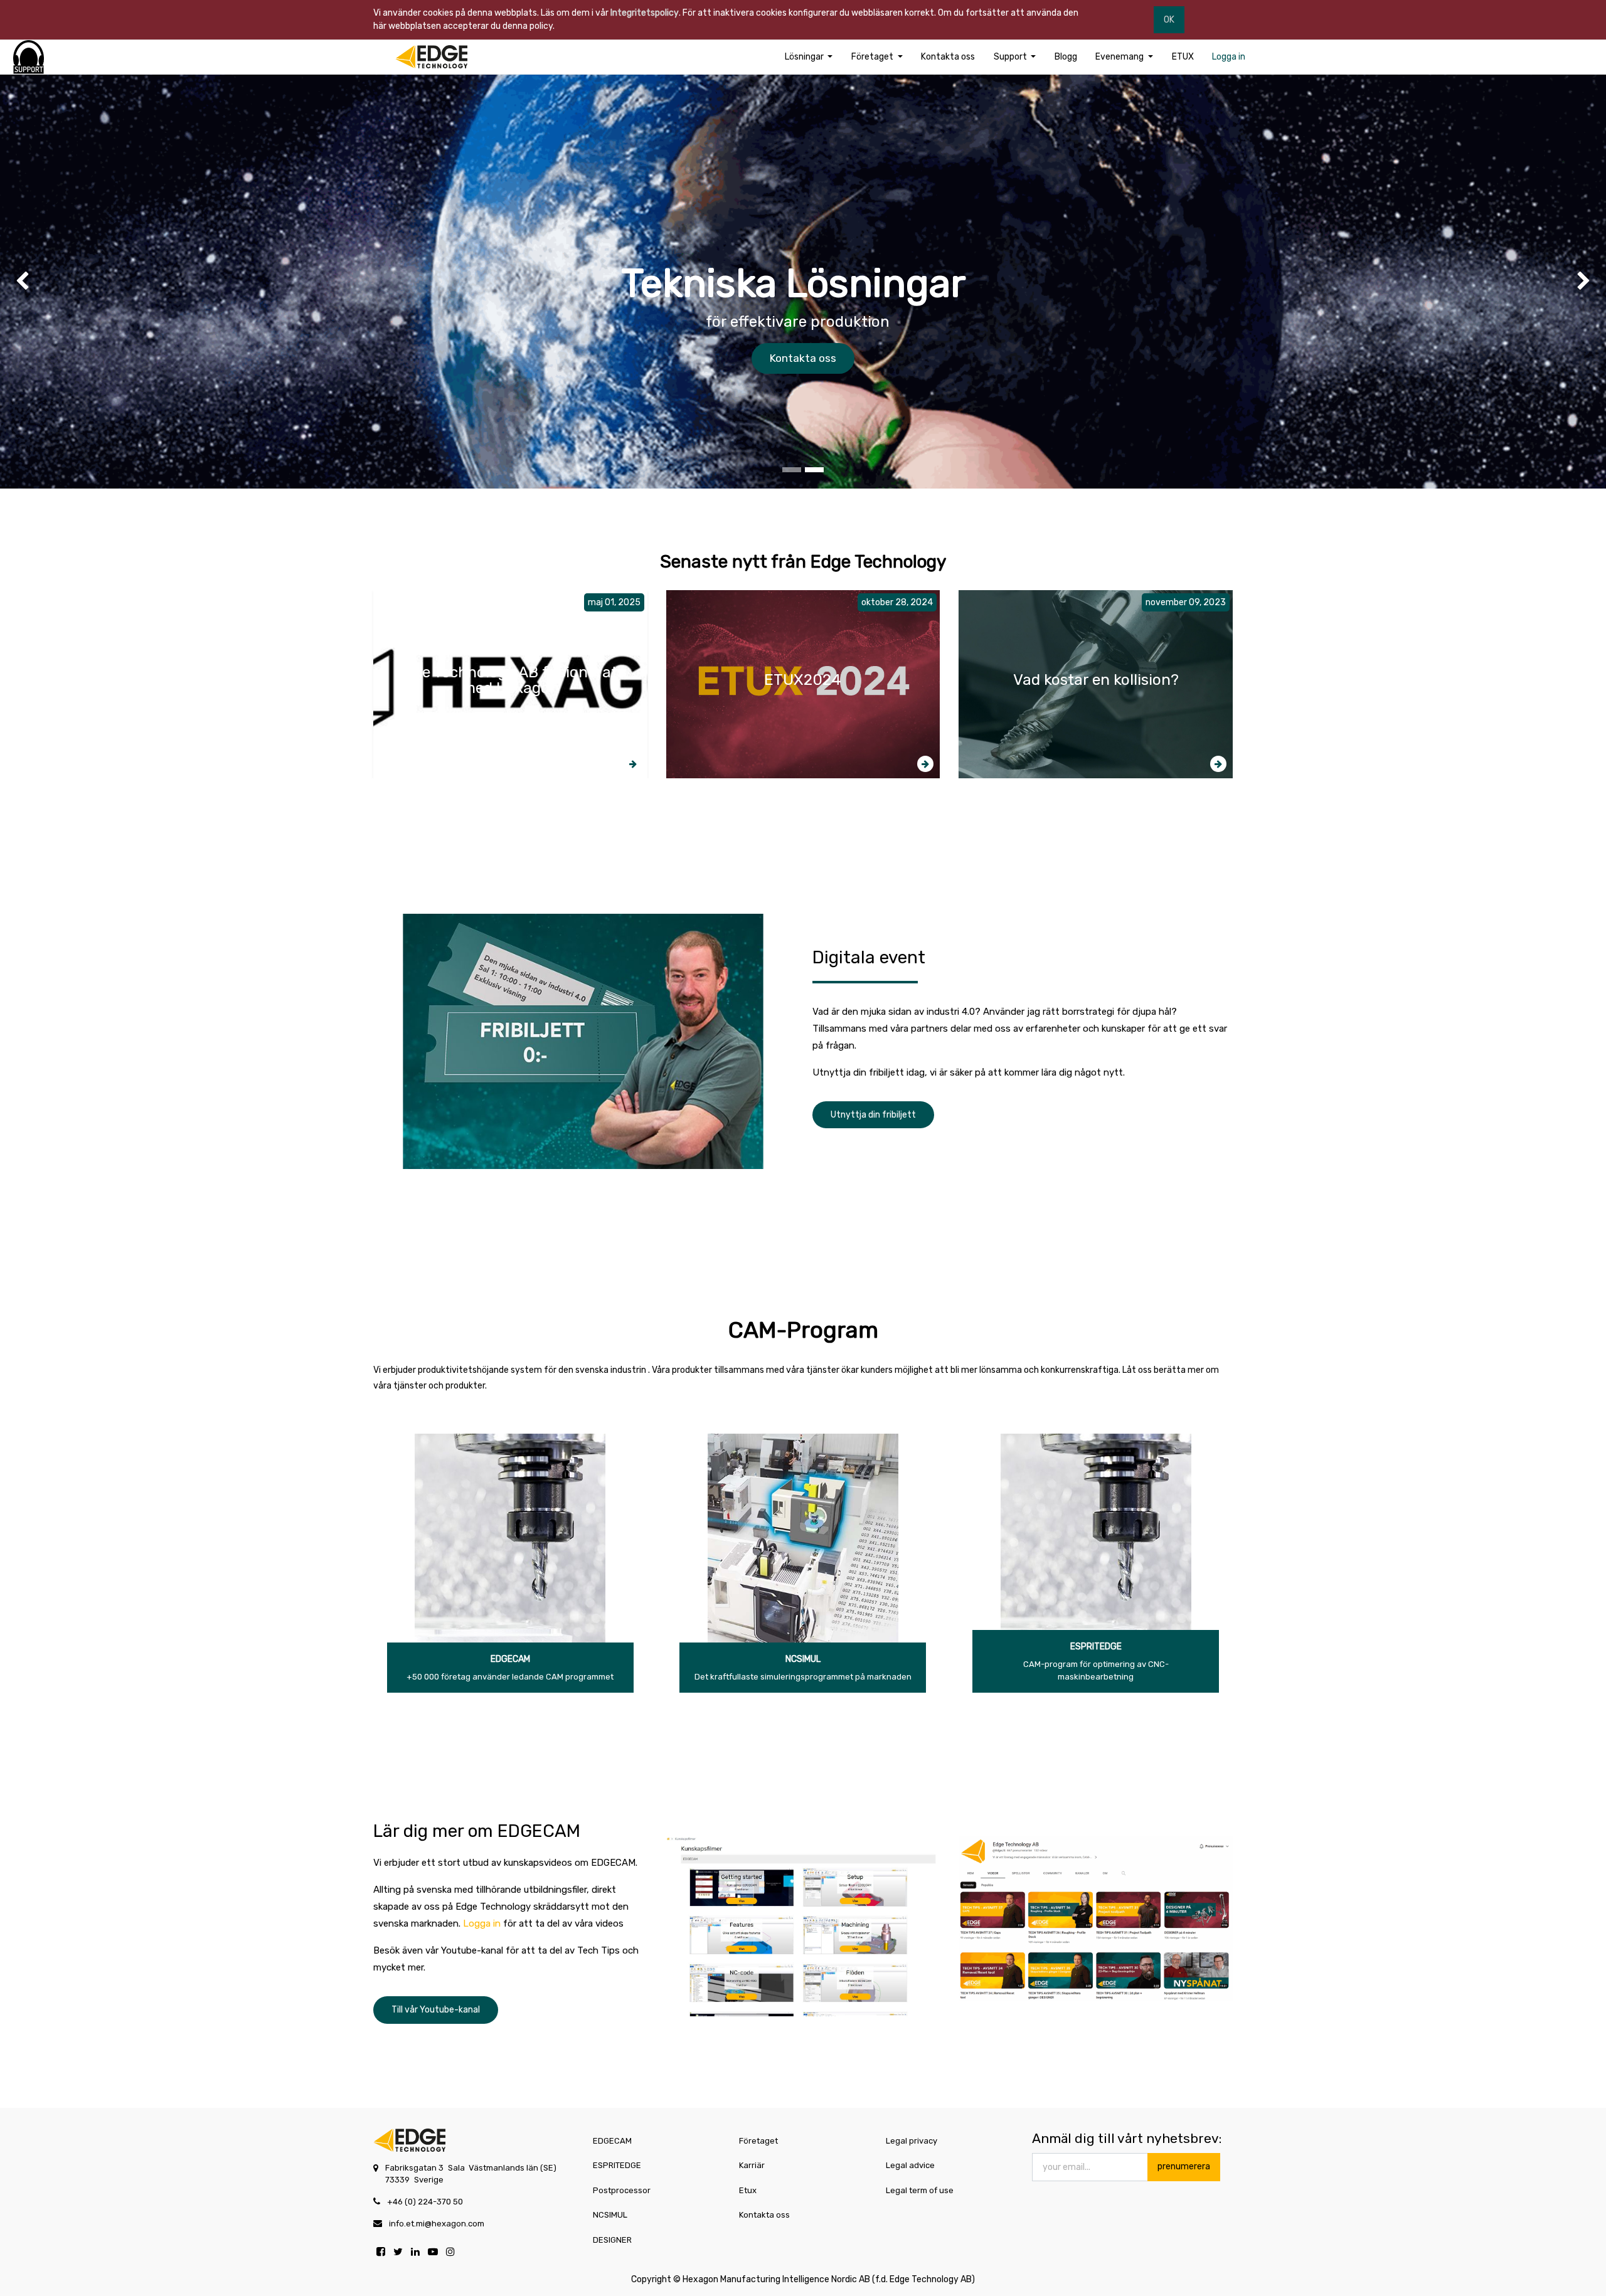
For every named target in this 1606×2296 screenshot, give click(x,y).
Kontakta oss (803, 358)
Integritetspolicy (645, 13)
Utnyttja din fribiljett (873, 1115)
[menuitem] (948, 57)
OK (1169, 20)
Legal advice (910, 2165)
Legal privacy (912, 2141)
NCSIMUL (803, 1659)
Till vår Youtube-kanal (436, 2010)
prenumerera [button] (1184, 2166)
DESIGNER (612, 2240)
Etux (748, 2190)
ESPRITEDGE (1096, 1647)
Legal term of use (920, 2190)
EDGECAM (510, 1659)
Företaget (758, 2141)
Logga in (482, 1923)
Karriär (752, 2165)
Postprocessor (622, 2190)
